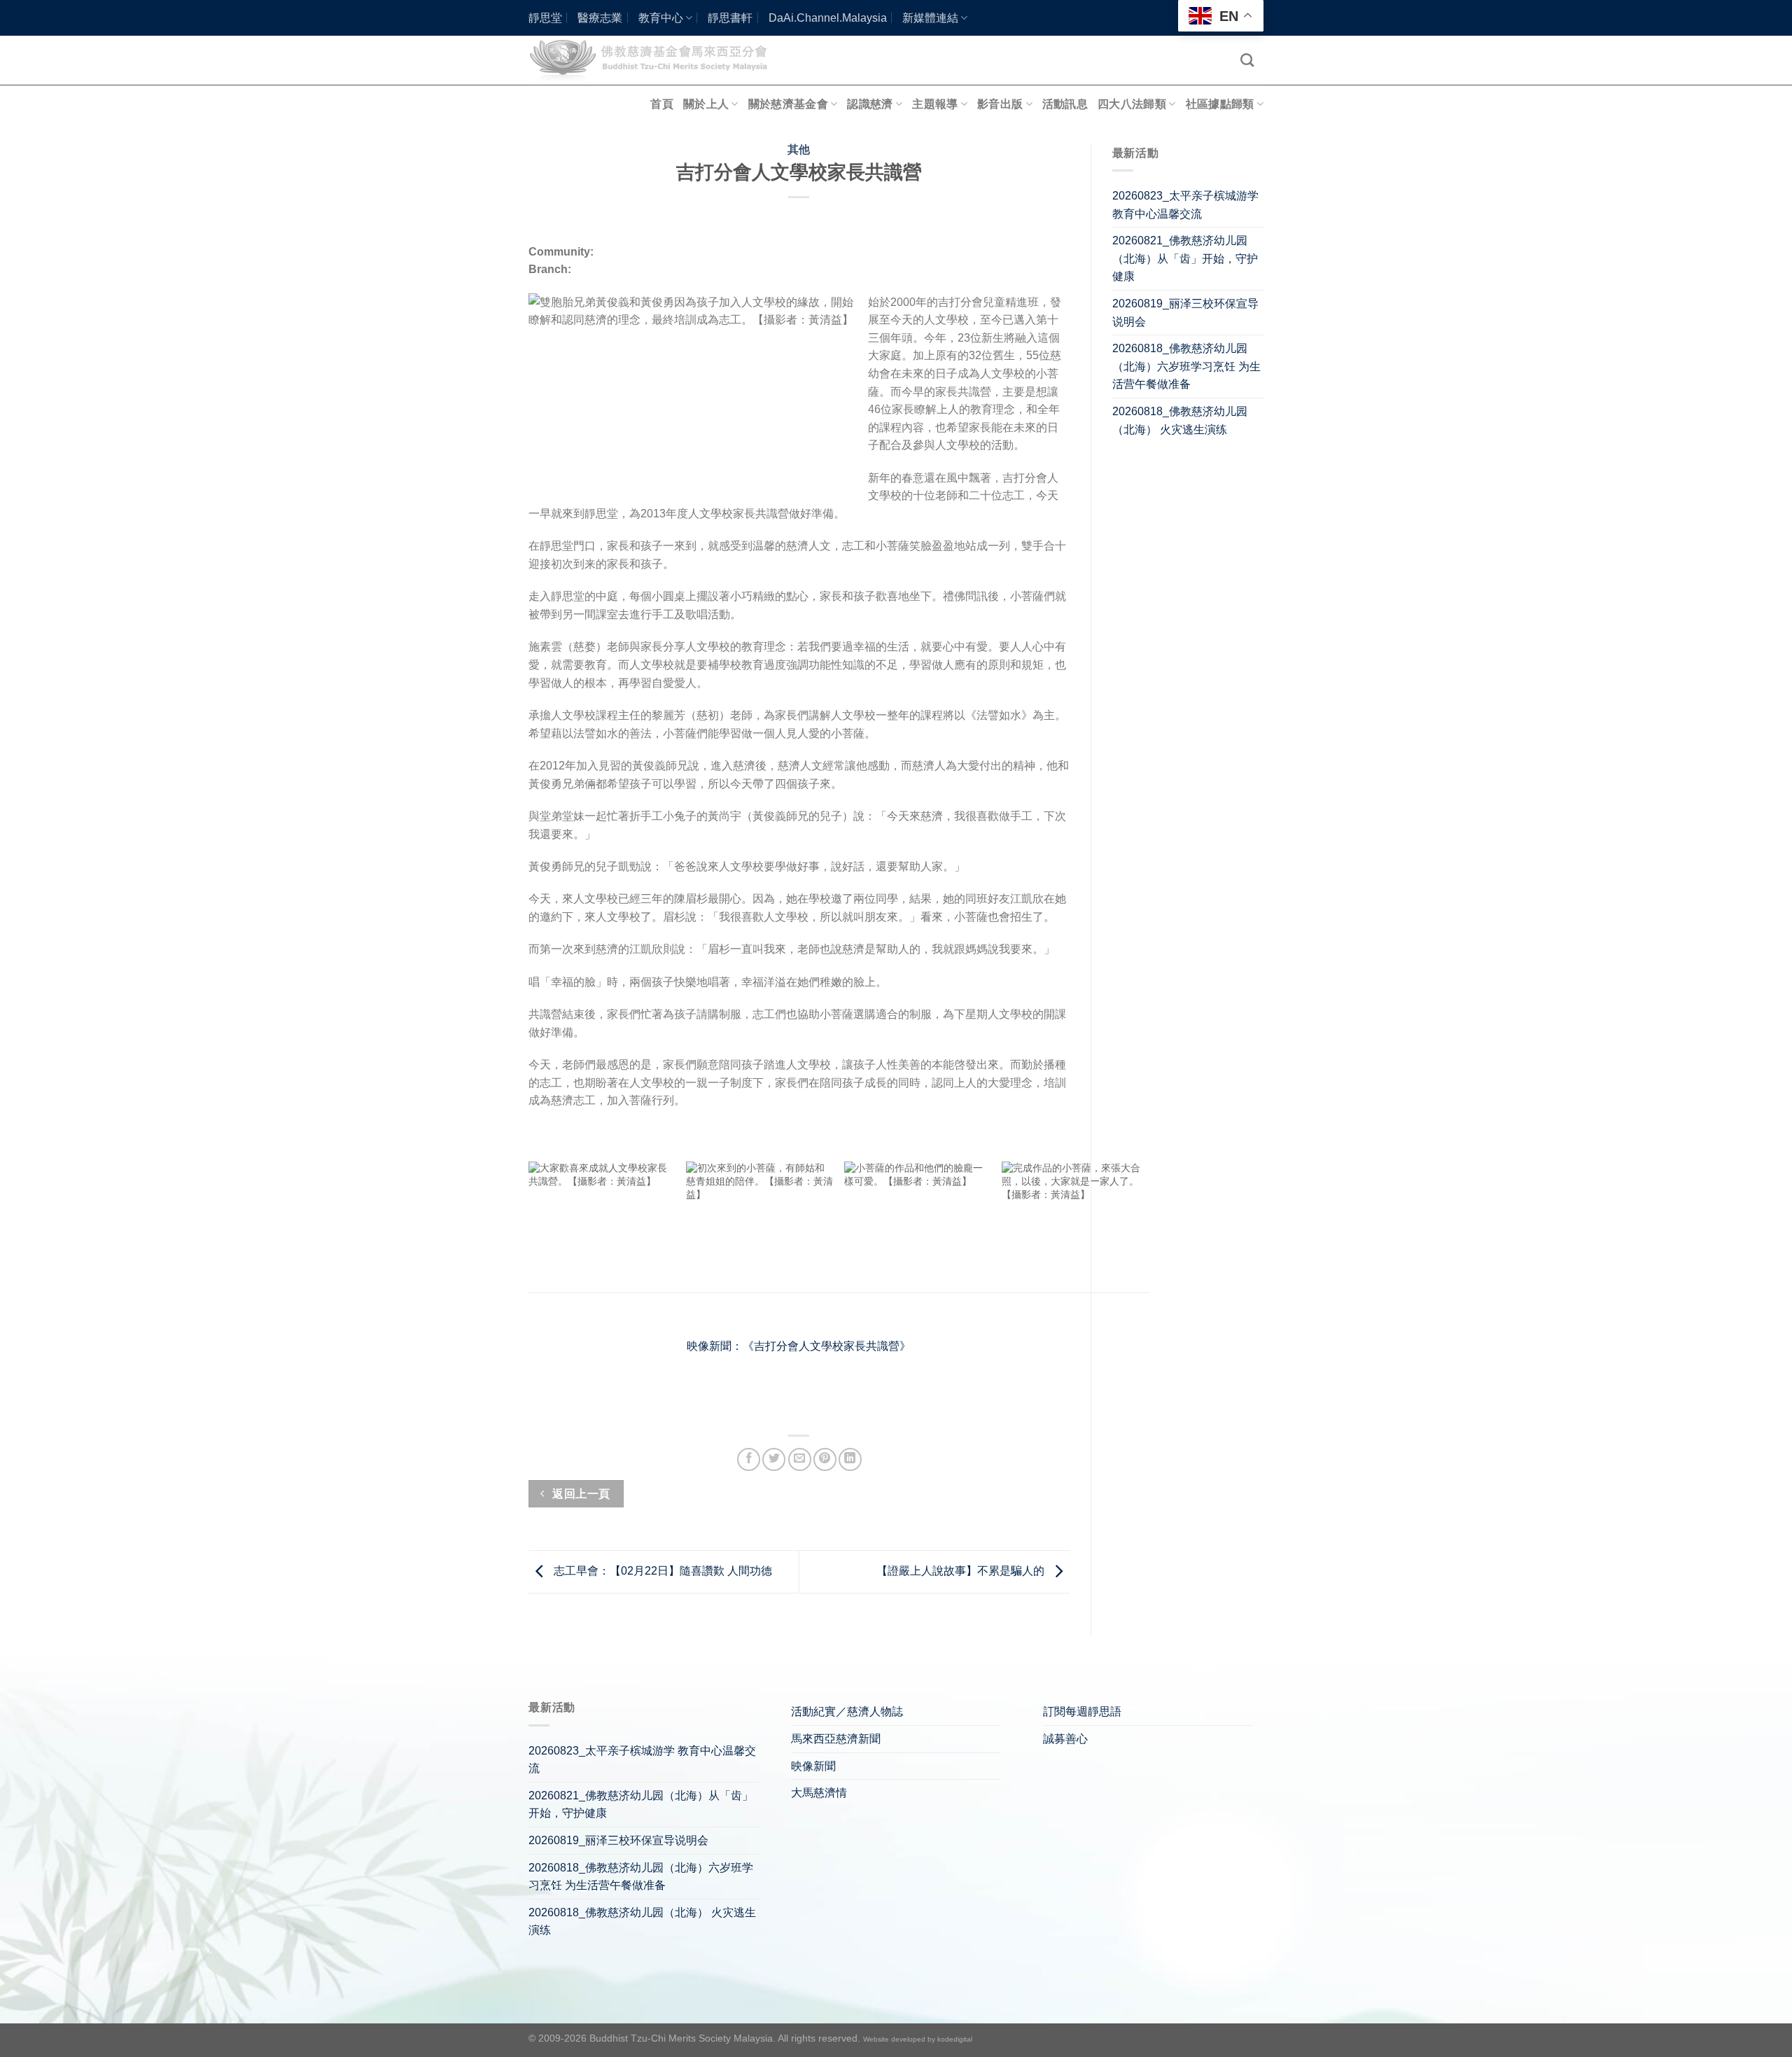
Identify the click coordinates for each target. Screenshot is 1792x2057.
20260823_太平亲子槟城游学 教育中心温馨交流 (1185, 205)
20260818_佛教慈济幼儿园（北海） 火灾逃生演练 (1180, 420)
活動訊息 (1065, 104)
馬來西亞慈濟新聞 (836, 1739)
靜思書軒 (730, 18)
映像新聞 (813, 1766)
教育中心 (661, 18)
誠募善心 (1065, 1739)
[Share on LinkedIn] (850, 1459)
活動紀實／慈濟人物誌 (847, 1711)
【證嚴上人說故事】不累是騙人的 (962, 1571)
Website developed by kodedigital (918, 2039)
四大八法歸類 (1132, 104)
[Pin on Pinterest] (825, 1459)
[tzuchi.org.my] (654, 60)
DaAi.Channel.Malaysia (828, 18)
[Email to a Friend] (800, 1459)
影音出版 (1000, 104)
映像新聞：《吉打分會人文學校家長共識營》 (799, 1346)
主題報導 (935, 104)
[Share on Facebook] (749, 1459)
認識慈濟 (870, 104)
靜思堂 (545, 18)
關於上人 (706, 104)
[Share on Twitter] (774, 1459)
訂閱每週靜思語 (1082, 1711)
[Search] (1247, 60)
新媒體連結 (930, 18)
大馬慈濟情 (819, 1793)
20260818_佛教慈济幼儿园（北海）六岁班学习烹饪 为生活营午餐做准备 (1186, 366)
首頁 (662, 104)
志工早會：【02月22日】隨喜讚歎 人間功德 (661, 1571)
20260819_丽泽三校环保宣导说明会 (1185, 313)
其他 (799, 149)
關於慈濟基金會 (788, 104)
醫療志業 (600, 18)
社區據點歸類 (1220, 104)
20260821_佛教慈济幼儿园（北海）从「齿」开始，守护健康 (1185, 258)
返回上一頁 (580, 1494)
